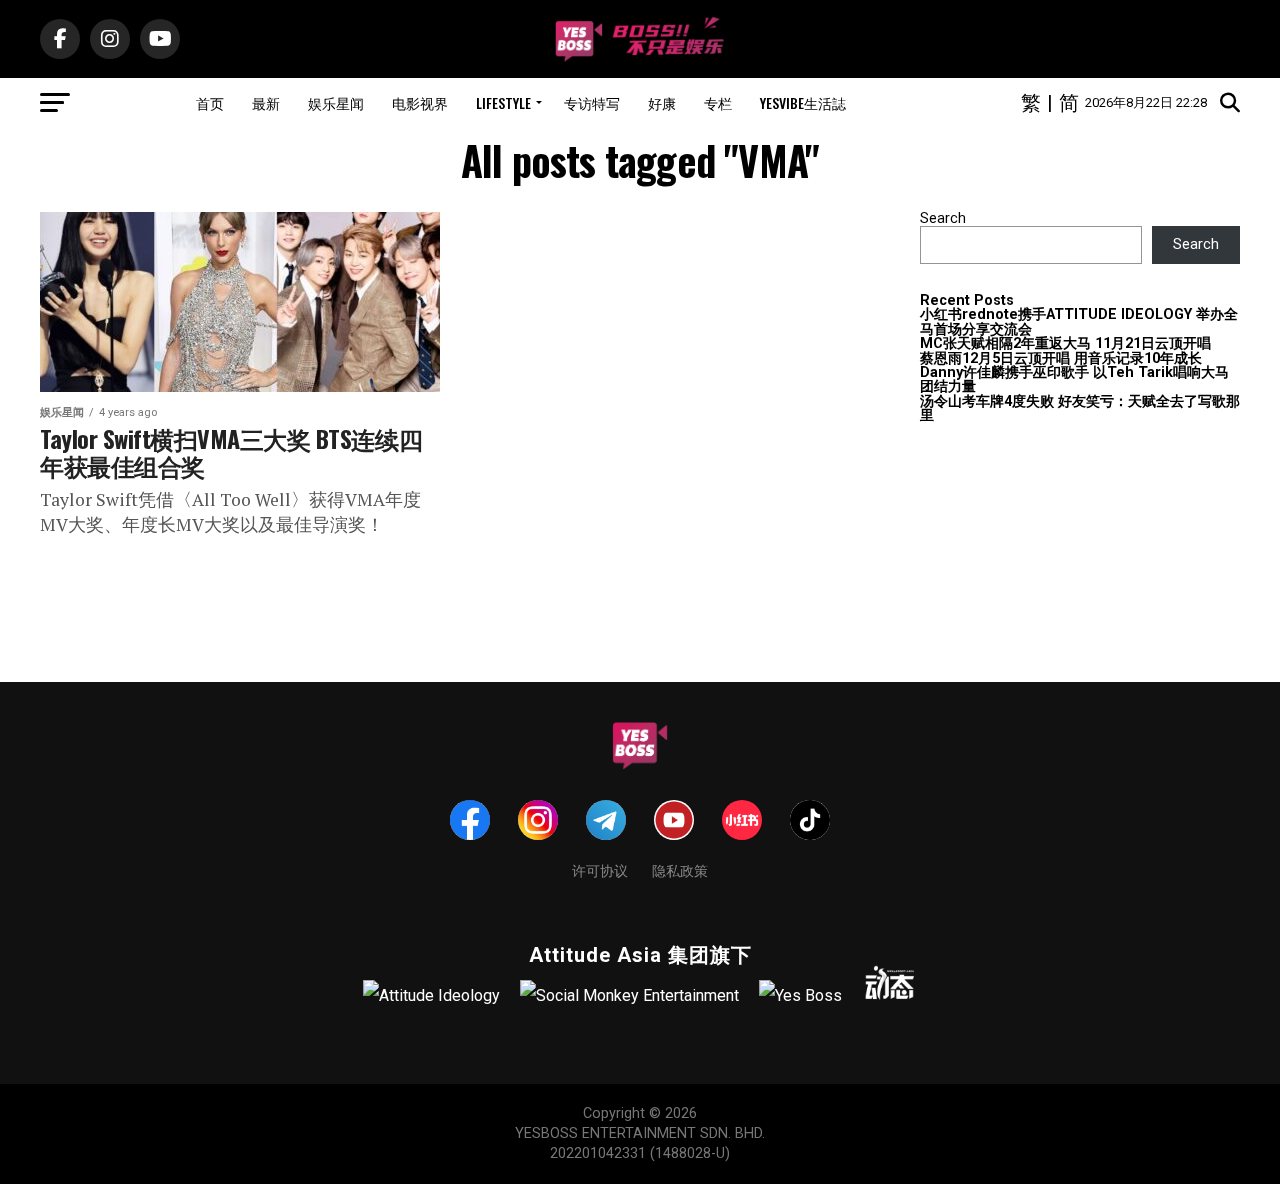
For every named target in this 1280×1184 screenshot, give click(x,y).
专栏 (718, 102)
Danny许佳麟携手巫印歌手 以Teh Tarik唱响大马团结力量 (1074, 379)
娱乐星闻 (336, 102)
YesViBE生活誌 (803, 102)
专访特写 (592, 102)
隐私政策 (680, 869)
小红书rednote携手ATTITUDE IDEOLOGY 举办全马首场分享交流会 (1079, 321)
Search (943, 218)
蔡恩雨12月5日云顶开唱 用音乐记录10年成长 (1061, 358)
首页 (210, 102)
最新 (266, 102)
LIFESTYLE (503, 102)
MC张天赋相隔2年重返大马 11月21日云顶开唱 (1065, 343)
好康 (662, 102)
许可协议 (600, 869)
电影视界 (420, 102)
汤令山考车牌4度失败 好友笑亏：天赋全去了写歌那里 (1080, 408)
